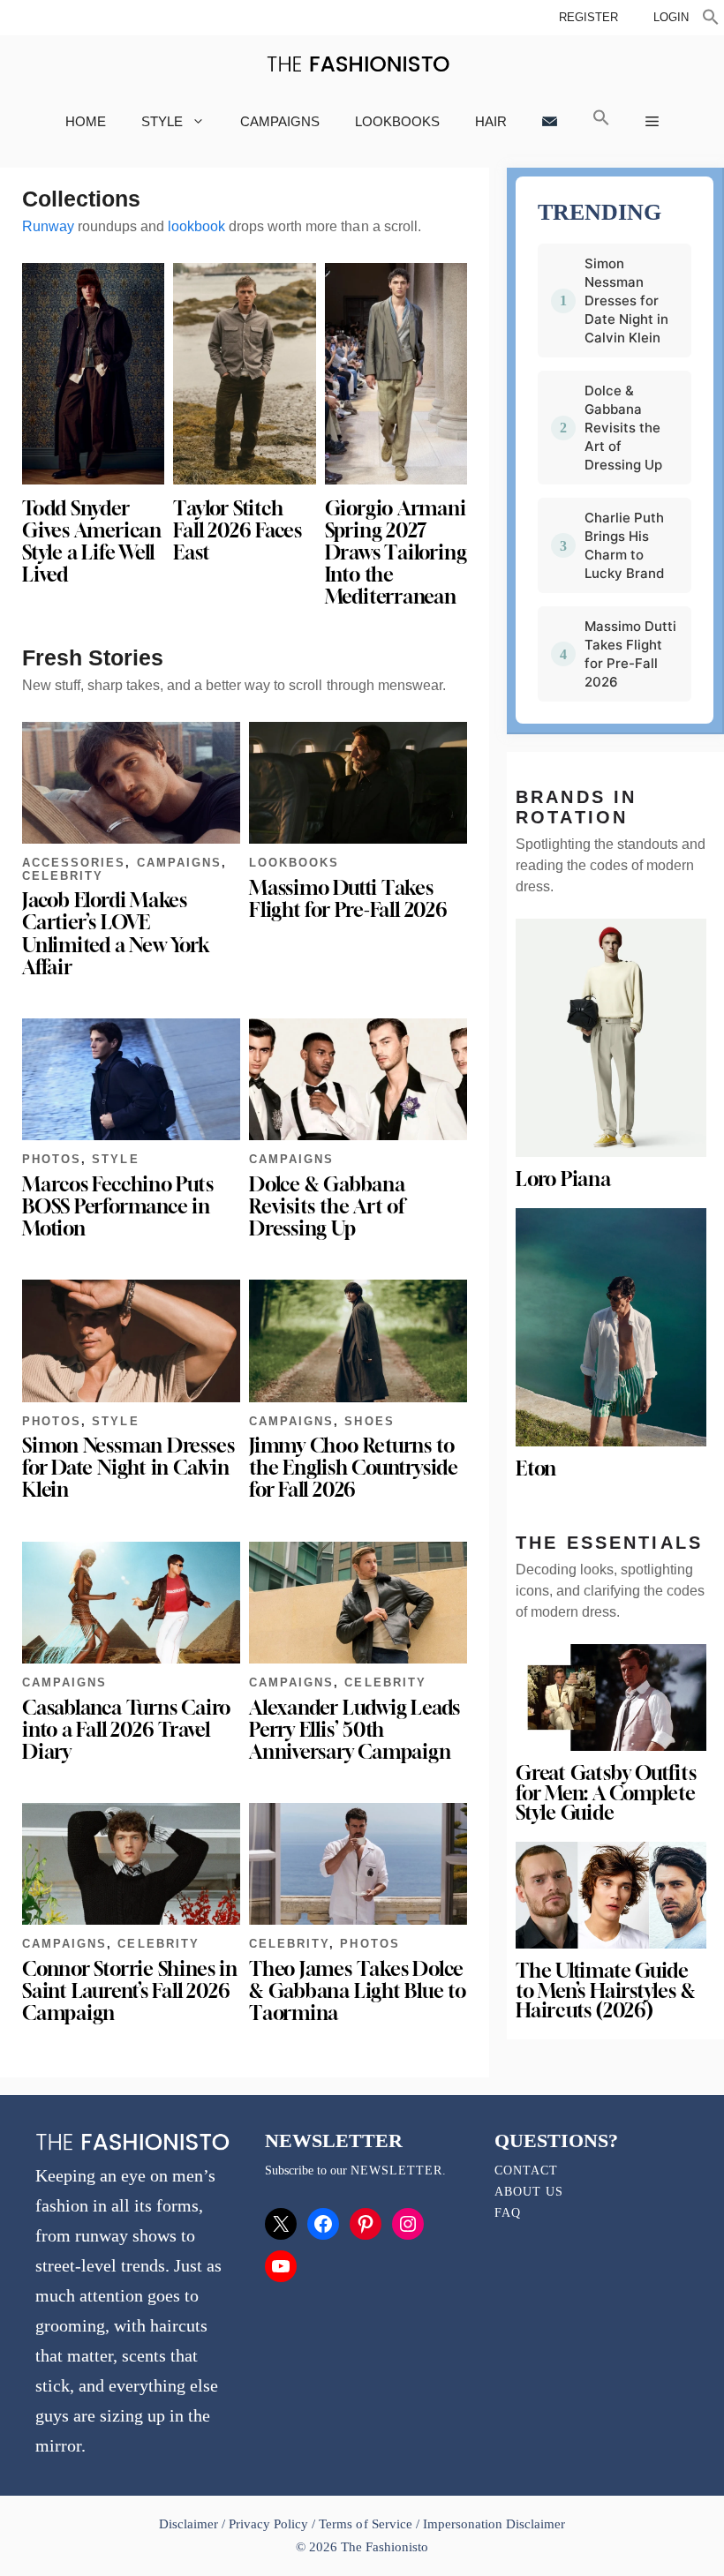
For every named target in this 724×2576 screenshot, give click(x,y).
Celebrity (63, 876)
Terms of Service (365, 2524)
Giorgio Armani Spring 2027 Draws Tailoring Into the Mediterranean (396, 553)
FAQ (508, 2213)
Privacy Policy (268, 2524)
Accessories (74, 863)
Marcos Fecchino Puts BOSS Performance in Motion (118, 1206)
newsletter (396, 2170)
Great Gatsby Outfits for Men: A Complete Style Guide (606, 1793)
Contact (526, 2170)
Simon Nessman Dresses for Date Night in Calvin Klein (128, 1468)
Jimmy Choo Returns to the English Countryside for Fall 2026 (354, 1468)
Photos (52, 1159)
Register (588, 17)
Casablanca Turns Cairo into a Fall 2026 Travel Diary (126, 1730)
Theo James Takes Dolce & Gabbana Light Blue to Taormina (358, 1991)
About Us (529, 2192)
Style (162, 121)
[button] (711, 19)
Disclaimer (190, 2524)
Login (671, 17)
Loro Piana (563, 1179)
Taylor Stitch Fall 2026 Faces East (238, 530)
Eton (536, 1468)
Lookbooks (397, 121)
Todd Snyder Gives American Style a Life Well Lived (92, 541)
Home (86, 121)
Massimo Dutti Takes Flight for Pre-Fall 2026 (348, 899)
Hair (491, 121)
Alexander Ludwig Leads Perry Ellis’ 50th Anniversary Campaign (354, 1730)
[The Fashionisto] (358, 64)
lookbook (196, 226)
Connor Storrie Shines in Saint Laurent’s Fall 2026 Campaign (130, 1991)
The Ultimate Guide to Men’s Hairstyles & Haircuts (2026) (605, 1990)
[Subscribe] (550, 121)
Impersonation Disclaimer (494, 2524)
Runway (48, 226)
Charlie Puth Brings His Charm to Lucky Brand (624, 545)
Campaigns (280, 121)
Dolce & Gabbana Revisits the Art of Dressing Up (327, 1206)
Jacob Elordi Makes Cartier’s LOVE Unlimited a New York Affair (116, 933)
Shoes (369, 1421)
